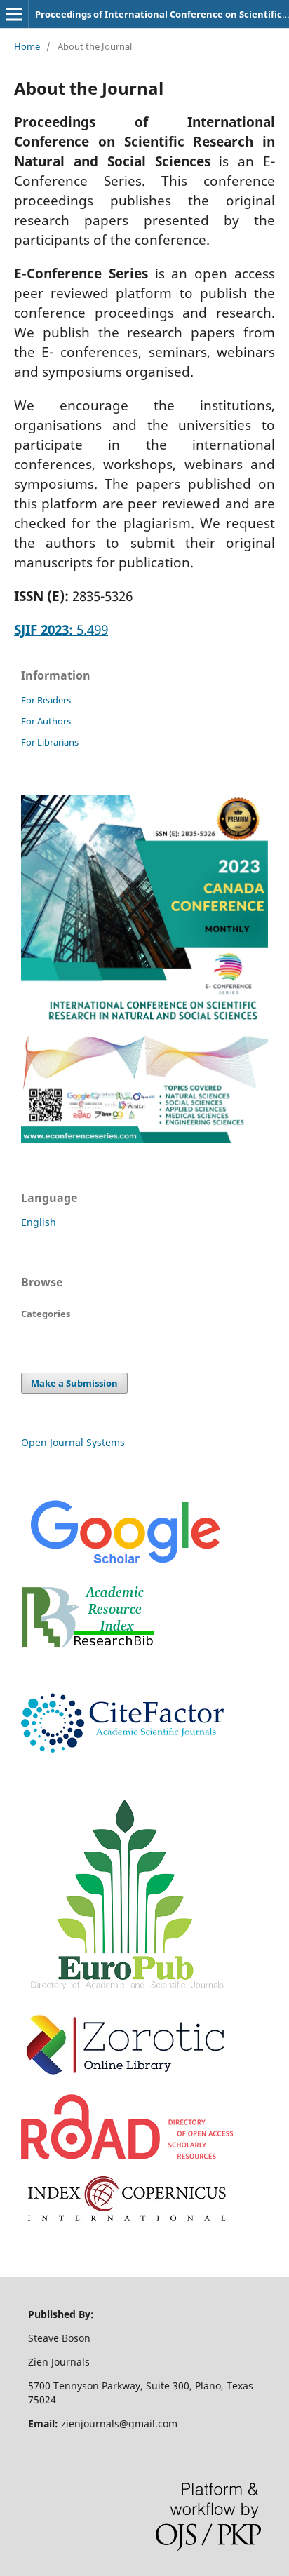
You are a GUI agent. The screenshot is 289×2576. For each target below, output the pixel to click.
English (39, 1222)
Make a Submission (74, 1383)
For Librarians (50, 742)
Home (27, 46)
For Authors (46, 721)
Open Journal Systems (73, 1442)
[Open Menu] (14, 14)
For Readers (46, 700)
